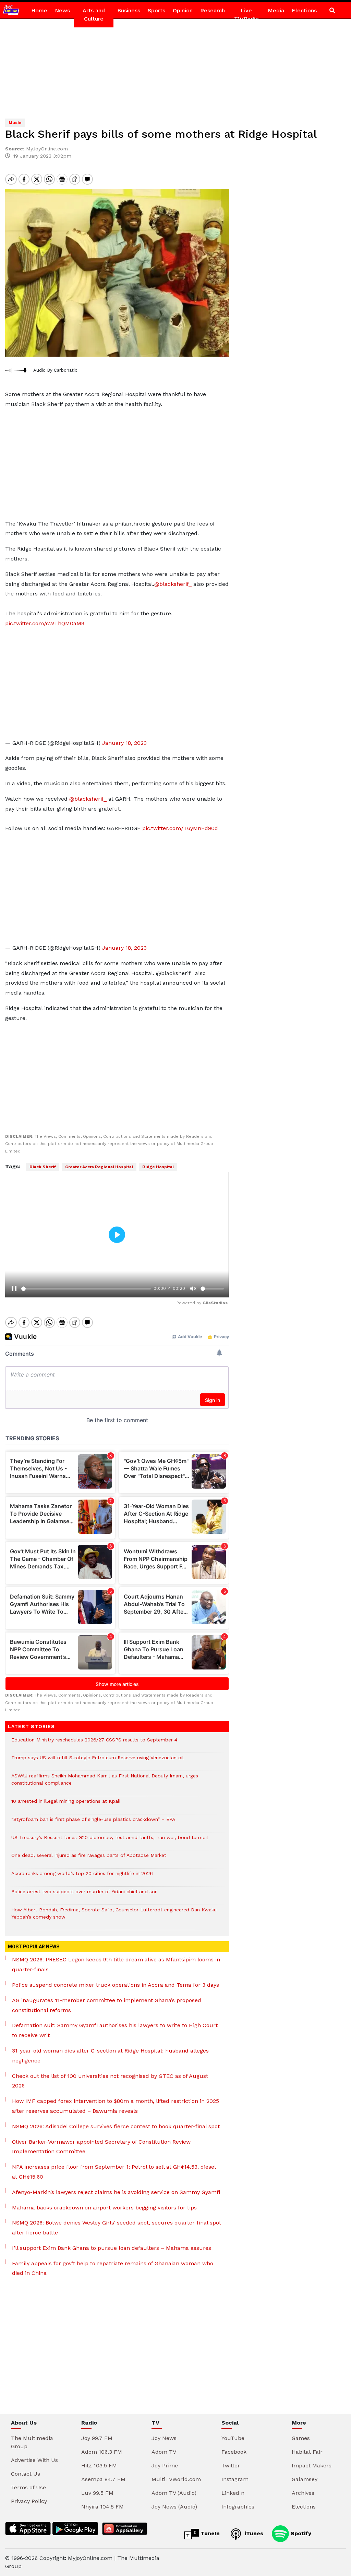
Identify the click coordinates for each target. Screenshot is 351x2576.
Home (39, 10)
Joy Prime (165, 2466)
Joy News (164, 2438)
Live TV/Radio (246, 15)
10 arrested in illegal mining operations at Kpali (66, 1805)
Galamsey (305, 2479)
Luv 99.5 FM (97, 2493)
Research (213, 10)
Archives (303, 2493)
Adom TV (164, 2452)
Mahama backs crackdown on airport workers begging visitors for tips (104, 2208)
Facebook (234, 2452)
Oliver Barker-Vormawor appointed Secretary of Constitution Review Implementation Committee (101, 2147)
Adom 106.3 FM (102, 2452)
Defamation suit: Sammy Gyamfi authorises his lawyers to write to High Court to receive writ (115, 2030)
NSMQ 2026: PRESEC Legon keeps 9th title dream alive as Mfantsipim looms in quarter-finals (116, 1964)
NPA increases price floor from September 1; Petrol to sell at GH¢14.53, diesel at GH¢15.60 (114, 2172)
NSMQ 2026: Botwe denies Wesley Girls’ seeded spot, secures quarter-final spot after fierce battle (117, 2228)
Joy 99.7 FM (97, 2438)
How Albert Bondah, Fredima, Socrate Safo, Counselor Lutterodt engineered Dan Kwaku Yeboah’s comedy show (114, 1917)
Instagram (235, 2479)
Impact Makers (312, 2466)
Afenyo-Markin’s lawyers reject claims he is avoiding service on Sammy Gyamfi (116, 2192)
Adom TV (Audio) (174, 2493)
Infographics (238, 2507)
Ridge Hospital (158, 1167)
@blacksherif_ (173, 584)
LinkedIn (233, 2493)
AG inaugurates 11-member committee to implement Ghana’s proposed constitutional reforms (107, 2005)
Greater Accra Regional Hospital (99, 1167)
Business (129, 10)
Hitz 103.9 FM (99, 2466)
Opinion (183, 10)
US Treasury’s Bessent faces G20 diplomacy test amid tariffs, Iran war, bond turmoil (110, 1841)
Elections (304, 10)
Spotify (300, 2533)
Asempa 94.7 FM (103, 2479)
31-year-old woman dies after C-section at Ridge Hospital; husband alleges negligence (110, 2056)
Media (276, 10)
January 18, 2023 (124, 743)
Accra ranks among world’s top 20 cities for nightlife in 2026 (82, 1877)
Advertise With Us (34, 2460)
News (62, 10)
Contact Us (26, 2474)
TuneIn (209, 2533)
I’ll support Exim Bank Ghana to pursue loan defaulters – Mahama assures (112, 2248)
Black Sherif (43, 1167)
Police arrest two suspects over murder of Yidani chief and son (84, 1895)
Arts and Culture (94, 15)
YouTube (233, 2438)
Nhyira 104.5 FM (102, 2507)
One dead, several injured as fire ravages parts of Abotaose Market (89, 1859)
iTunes (253, 2533)
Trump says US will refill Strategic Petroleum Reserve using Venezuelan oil (98, 1761)
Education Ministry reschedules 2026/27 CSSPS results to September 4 (94, 1743)
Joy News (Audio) (174, 2507)
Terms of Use (28, 2487)
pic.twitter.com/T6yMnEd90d (180, 828)
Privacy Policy (29, 2501)
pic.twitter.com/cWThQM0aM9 (45, 623)
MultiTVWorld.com (176, 2479)
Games (301, 2438)
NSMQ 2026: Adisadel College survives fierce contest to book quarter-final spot (116, 2126)
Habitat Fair (307, 2452)
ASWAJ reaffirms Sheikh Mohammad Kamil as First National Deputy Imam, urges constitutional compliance (105, 1783)
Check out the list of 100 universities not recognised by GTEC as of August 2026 (110, 2081)
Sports (156, 10)
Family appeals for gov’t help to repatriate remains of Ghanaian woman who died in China (113, 2268)
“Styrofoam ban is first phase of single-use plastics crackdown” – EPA (93, 1823)
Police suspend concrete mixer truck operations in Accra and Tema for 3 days (116, 1985)
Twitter (231, 2466)
